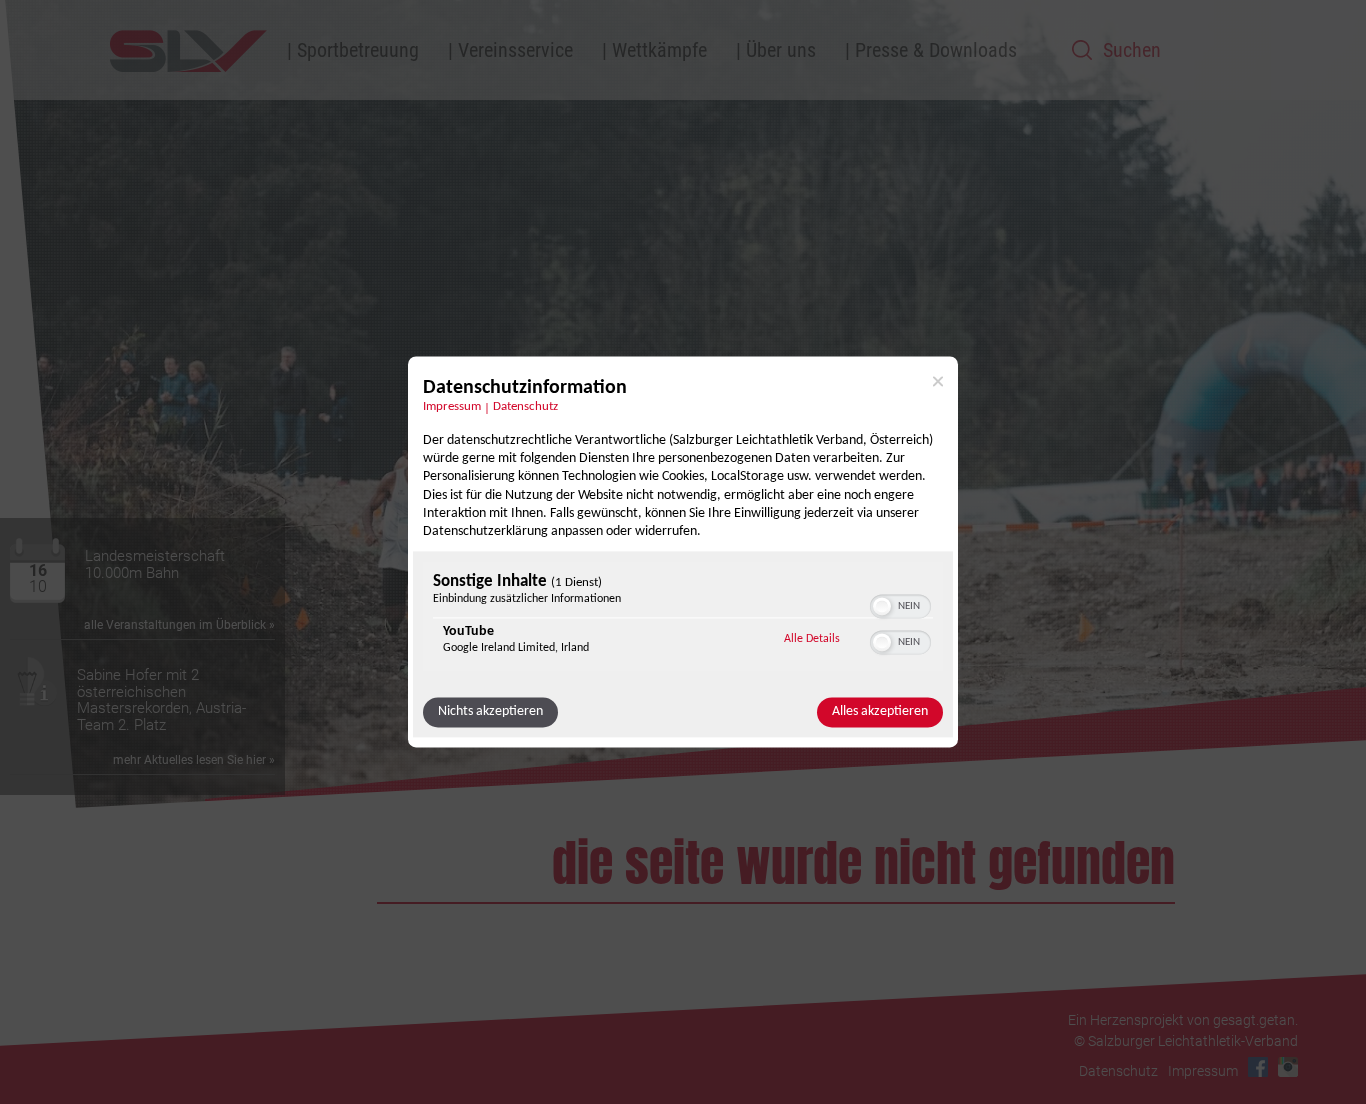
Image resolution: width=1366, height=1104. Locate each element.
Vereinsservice (515, 50)
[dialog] (683, 551)
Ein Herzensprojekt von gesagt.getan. (1183, 1020)
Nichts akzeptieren (490, 712)
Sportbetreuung (358, 50)
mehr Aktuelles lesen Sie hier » (194, 760)
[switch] (900, 605)
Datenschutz (525, 407)
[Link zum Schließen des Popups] (938, 381)
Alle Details (812, 639)
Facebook (1258, 1067)
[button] (882, 607)
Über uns (781, 50)
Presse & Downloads (936, 50)
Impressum (452, 407)
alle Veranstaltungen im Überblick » (179, 625)
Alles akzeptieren (880, 712)
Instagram (1288, 1067)
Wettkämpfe (659, 50)
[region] (683, 619)
